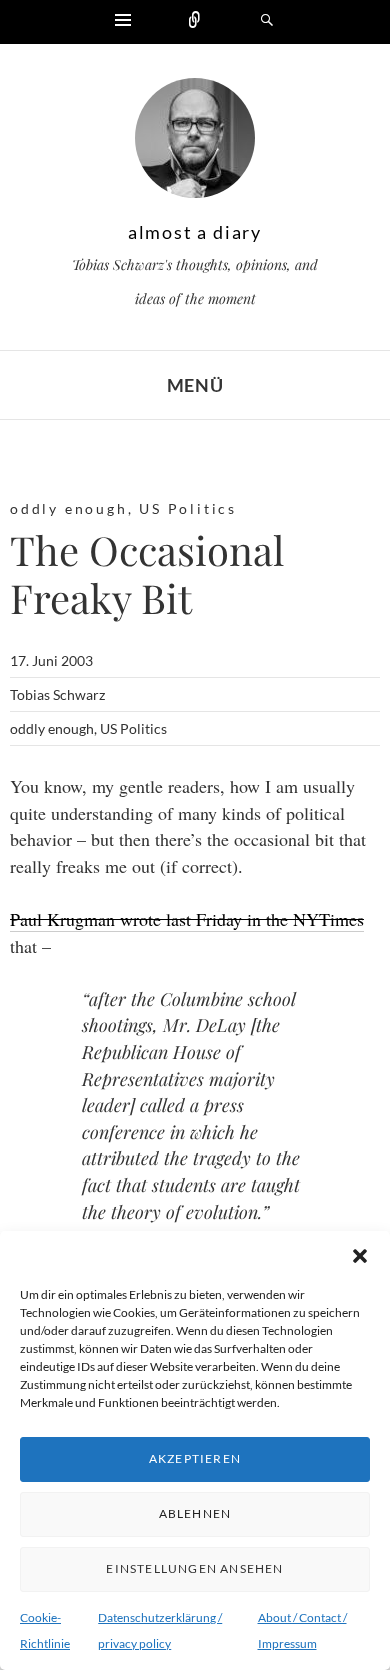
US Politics (188, 508)
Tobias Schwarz (57, 694)
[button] (360, 1256)
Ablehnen (195, 1513)
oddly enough (69, 508)
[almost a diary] (195, 143)
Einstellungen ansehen (194, 1568)
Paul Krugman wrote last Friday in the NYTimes (187, 919)
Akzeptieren (195, 1458)
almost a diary (195, 232)
